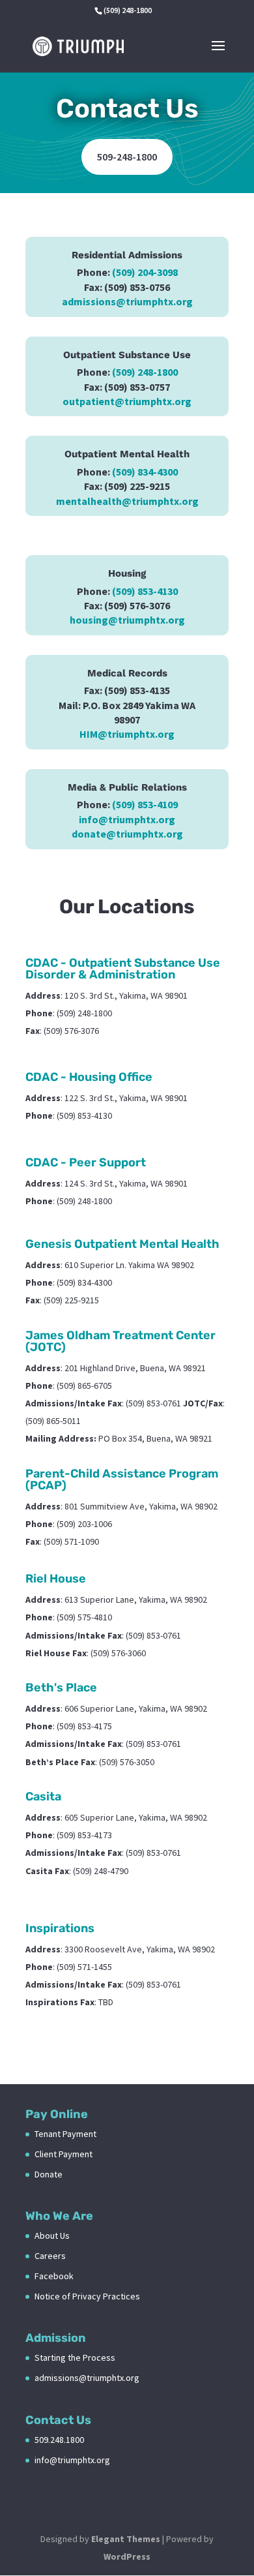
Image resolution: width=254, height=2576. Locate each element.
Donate (49, 2174)
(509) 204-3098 (145, 272)
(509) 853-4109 (145, 804)
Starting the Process (75, 2357)
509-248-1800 (127, 157)
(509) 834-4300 (145, 472)
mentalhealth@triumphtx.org (127, 501)
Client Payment (63, 2154)
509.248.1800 (59, 2440)
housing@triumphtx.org (127, 620)
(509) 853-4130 (145, 591)
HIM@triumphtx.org (127, 734)
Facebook (54, 2276)
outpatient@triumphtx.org (127, 401)
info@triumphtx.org (127, 819)
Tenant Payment (65, 2134)
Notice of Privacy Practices (87, 2296)
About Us (52, 2235)
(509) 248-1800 (145, 372)
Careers (50, 2256)
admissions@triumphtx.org (127, 301)
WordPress (127, 2556)
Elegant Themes (126, 2539)
